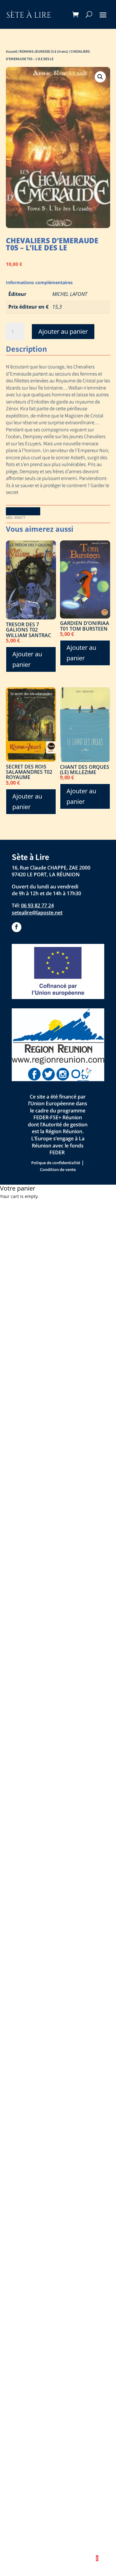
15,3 (57, 307)
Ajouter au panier (63, 331)
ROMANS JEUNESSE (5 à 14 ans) (44, 51)
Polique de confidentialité (56, 1163)
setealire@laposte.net (37, 913)
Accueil (11, 51)
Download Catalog (23, 511)
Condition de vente (58, 1169)
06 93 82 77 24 (37, 905)
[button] (100, 77)
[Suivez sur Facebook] (17, 927)
